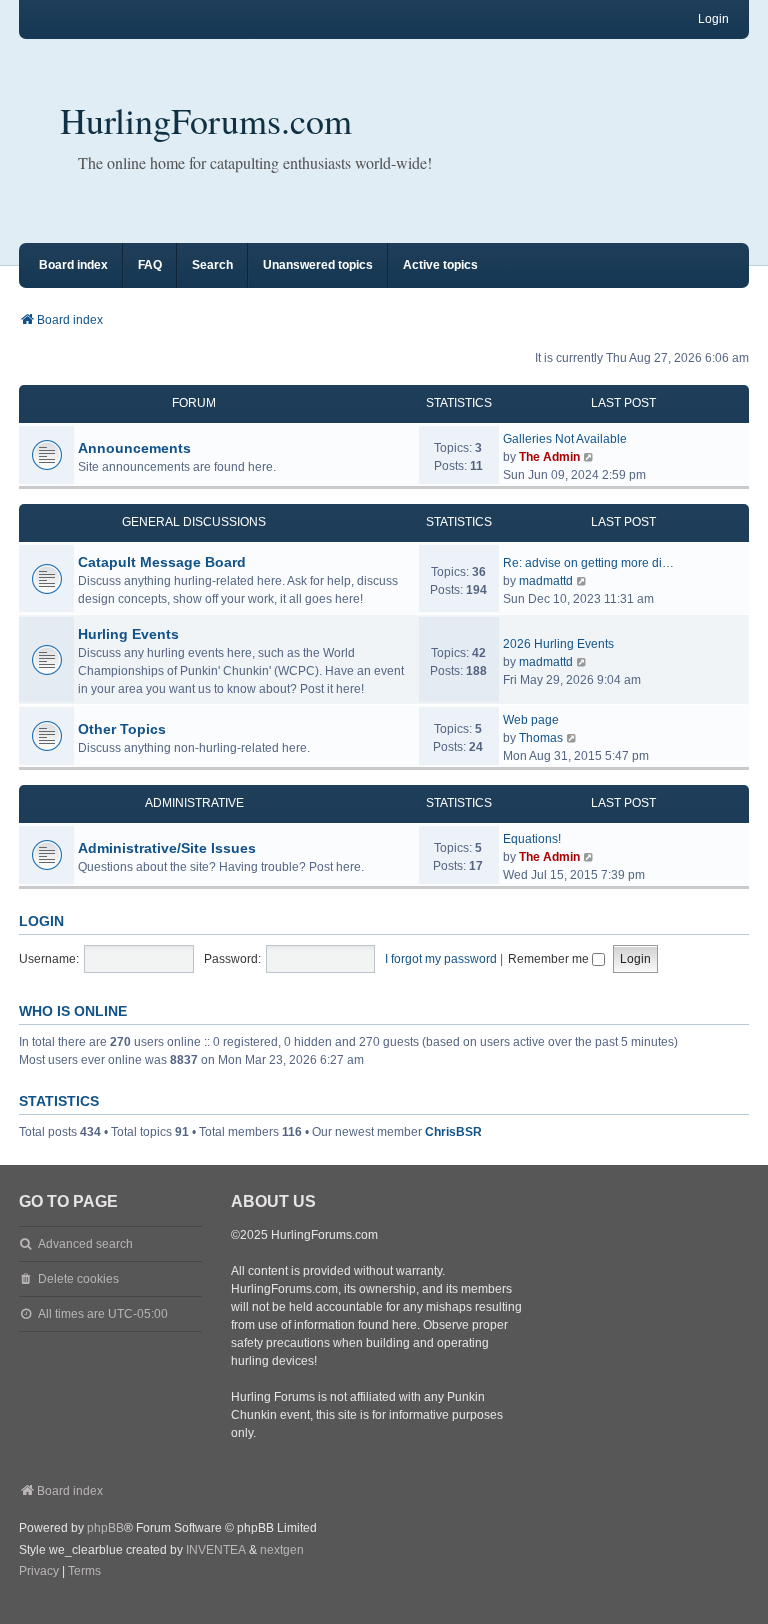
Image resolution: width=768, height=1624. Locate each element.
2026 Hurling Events (558, 644)
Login (41, 921)
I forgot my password (441, 959)
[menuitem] (39, 1572)
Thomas (541, 738)
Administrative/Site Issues (167, 848)
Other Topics (122, 729)
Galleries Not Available (565, 439)
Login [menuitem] (713, 19)
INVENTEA (216, 1550)
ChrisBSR (453, 1132)
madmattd (546, 581)
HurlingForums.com (206, 120)
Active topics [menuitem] (440, 265)
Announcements (134, 448)
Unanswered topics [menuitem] (318, 265)
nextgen (282, 1550)
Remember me (550, 959)
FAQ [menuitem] (150, 265)
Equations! (532, 839)
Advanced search (85, 1244)
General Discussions (194, 522)
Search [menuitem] (212, 265)
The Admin (549, 457)
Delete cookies (78, 1279)
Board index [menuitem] (73, 265)
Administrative (194, 803)
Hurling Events (128, 634)
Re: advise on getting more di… (588, 563)
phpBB (105, 1528)
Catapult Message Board (162, 562)
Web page (531, 720)
